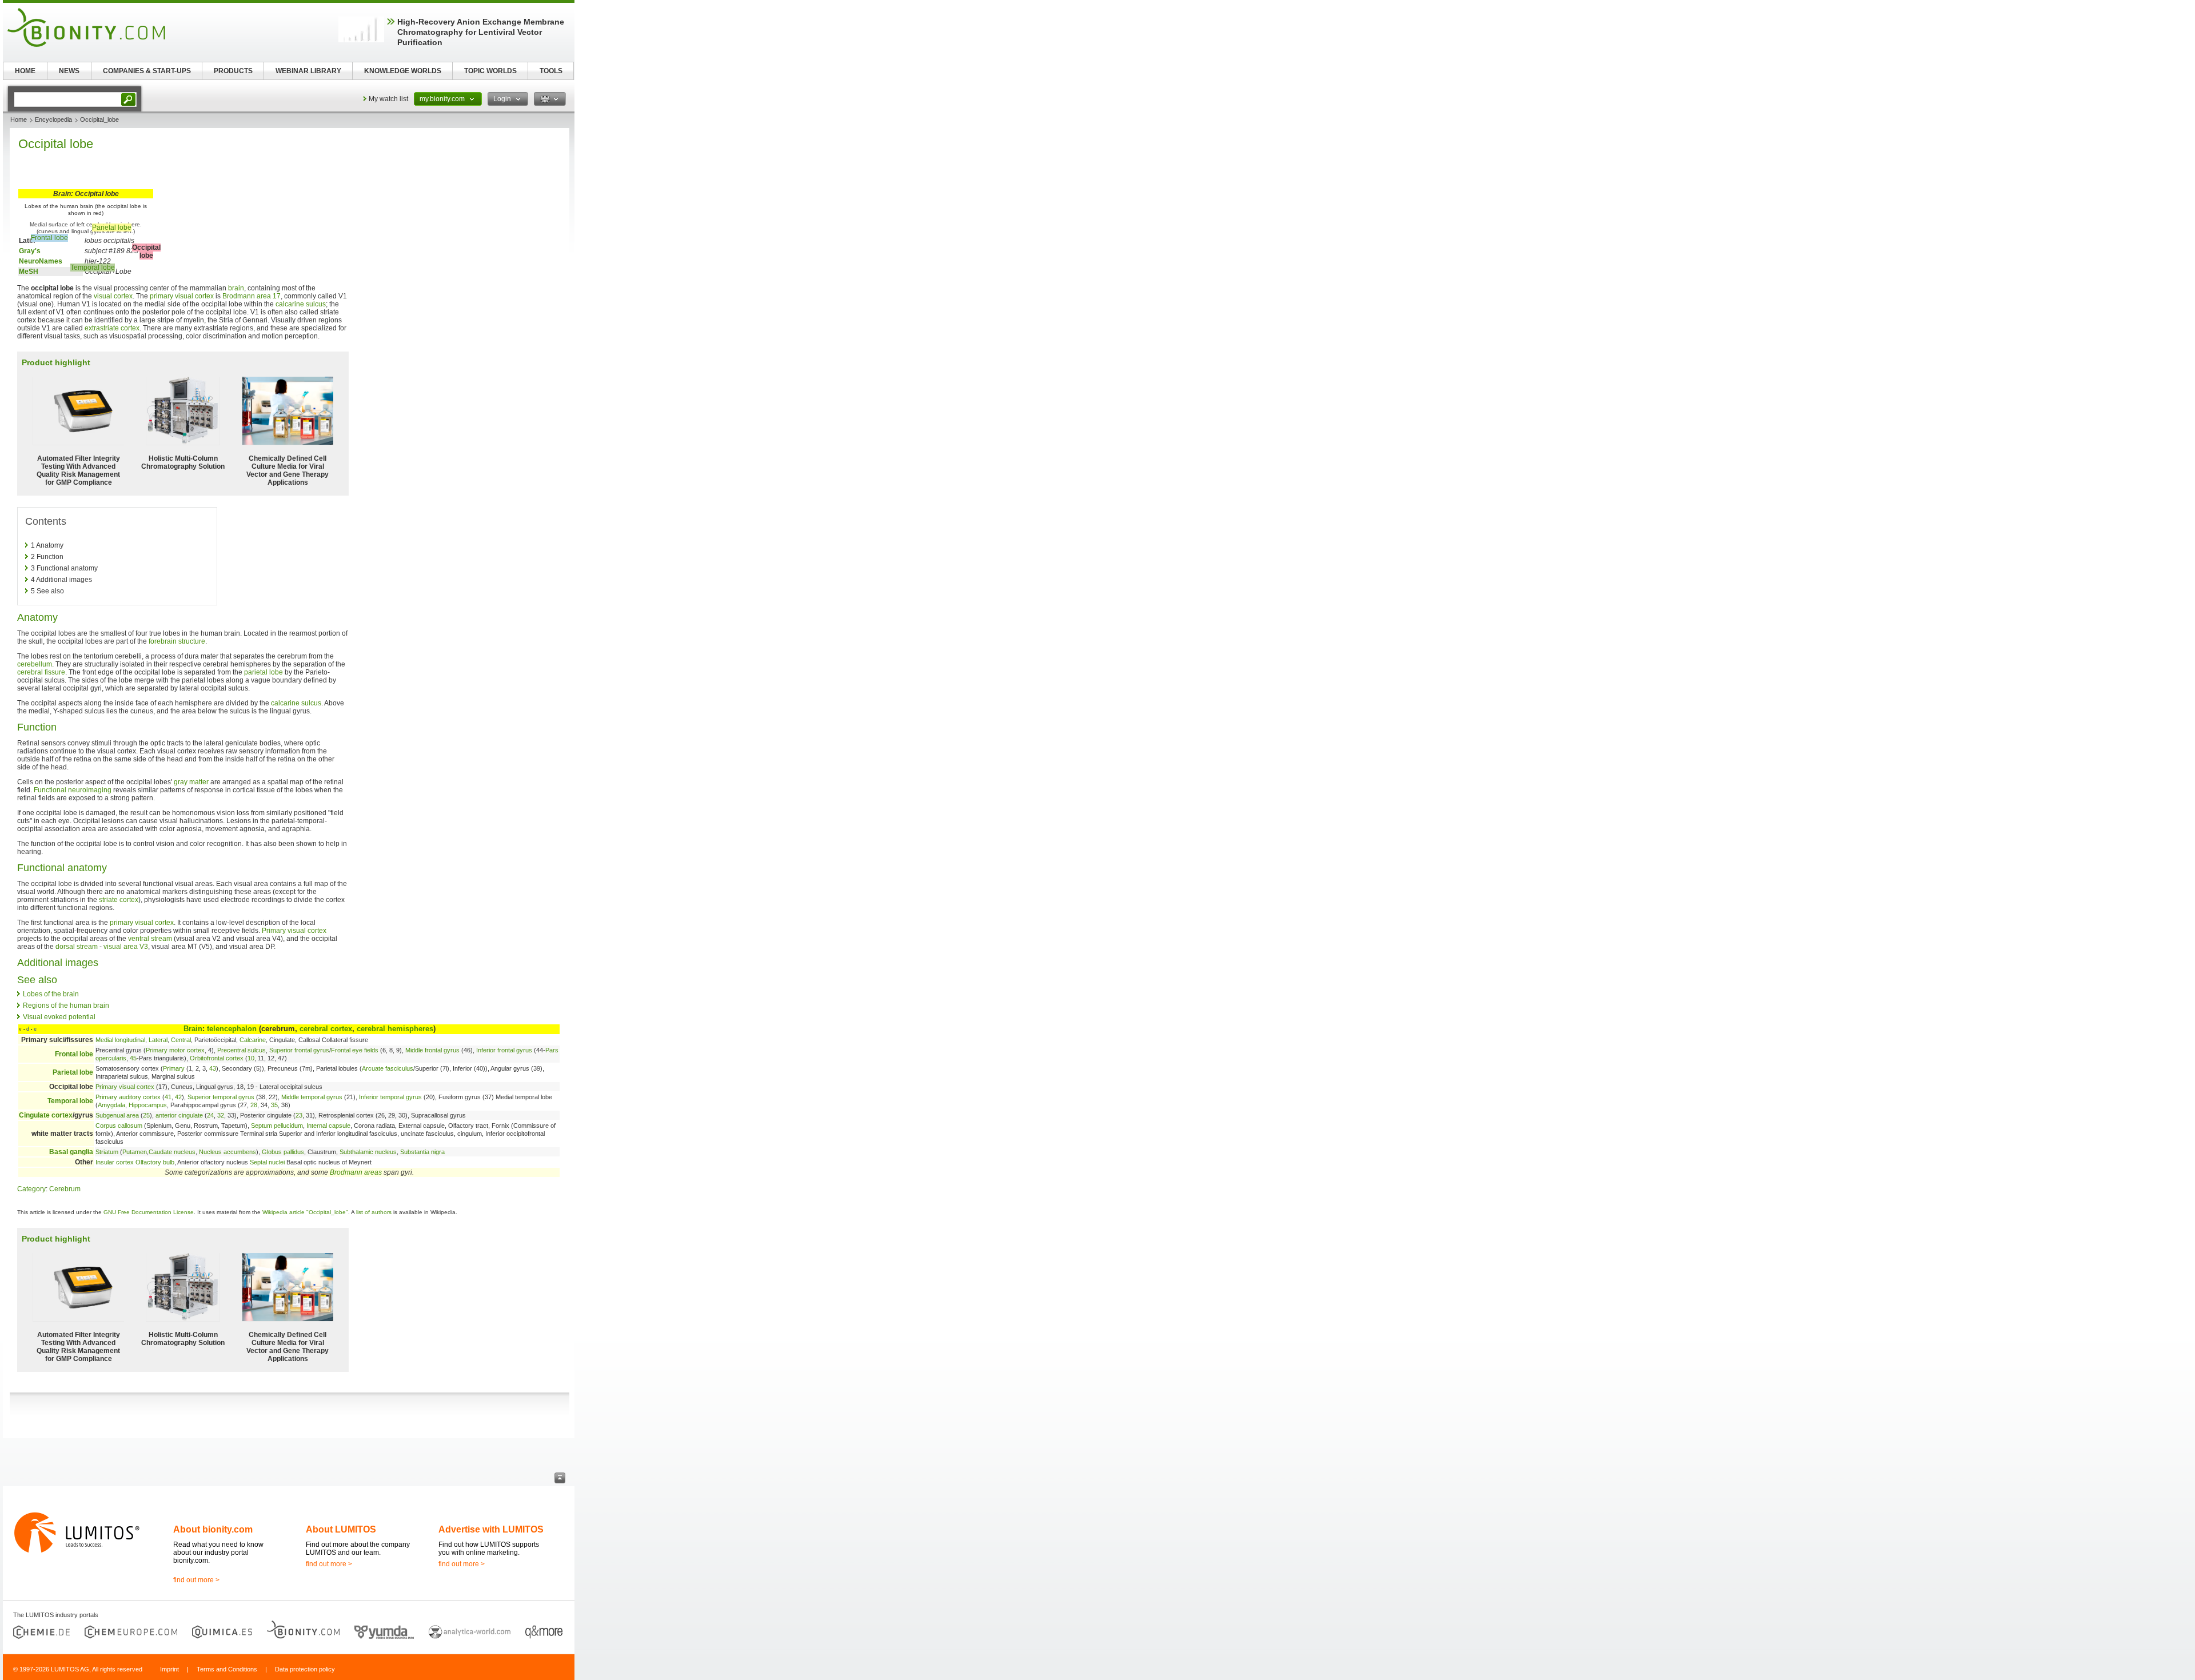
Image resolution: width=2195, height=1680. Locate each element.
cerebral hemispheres (395, 1029)
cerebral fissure (41, 672)
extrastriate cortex (112, 328)
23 (299, 1115)
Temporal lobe (93, 268)
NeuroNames (41, 261)
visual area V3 (126, 947)
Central (181, 1040)
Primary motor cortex (175, 1050)
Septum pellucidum (277, 1126)
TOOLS (551, 71)
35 (274, 1105)
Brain (193, 1029)
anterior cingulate (179, 1115)
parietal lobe (264, 672)
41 (168, 1097)
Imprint (169, 1669)
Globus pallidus (283, 1152)
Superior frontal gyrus (299, 1050)
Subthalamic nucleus (368, 1152)
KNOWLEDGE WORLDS (403, 71)
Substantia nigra (422, 1152)
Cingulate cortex (46, 1115)
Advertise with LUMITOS (491, 1529)
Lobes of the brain (51, 994)
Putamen (135, 1152)
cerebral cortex (326, 1029)
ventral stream (150, 939)
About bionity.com (213, 1529)
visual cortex (113, 296)
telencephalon (232, 1029)
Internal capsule (328, 1126)
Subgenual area (117, 1115)
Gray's (30, 251)
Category (31, 1189)
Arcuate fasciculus (388, 1068)
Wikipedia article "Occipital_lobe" (305, 1212)
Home (19, 119)
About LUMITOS (341, 1529)
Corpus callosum (119, 1126)
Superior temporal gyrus (221, 1097)
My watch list (388, 99)
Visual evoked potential (59, 1017)
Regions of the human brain (66, 1005)
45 (133, 1058)
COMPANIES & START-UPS (147, 71)
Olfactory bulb (155, 1162)
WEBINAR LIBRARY (308, 71)
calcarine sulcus (301, 304)
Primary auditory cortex (128, 1097)
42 (178, 1097)
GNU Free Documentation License (149, 1212)
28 (254, 1105)
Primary (174, 1068)
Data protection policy (305, 1669)
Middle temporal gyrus (312, 1097)
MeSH (29, 272)
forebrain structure (177, 641)
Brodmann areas (356, 1172)
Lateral (158, 1040)
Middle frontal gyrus (432, 1050)
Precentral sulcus (242, 1050)
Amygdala (111, 1105)
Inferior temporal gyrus (390, 1097)
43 (213, 1068)
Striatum (107, 1152)
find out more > (196, 1580)
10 (251, 1058)
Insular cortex (115, 1162)
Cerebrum (65, 1189)
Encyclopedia (53, 119)
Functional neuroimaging (73, 790)
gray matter (191, 782)
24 (210, 1115)
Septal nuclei (267, 1162)
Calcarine (253, 1040)
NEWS (69, 71)
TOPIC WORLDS (490, 71)
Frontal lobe (49, 238)
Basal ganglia (71, 1152)
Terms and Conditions (227, 1669)
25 (146, 1115)
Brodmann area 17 (252, 296)
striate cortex (119, 900)
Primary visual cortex (294, 931)
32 (221, 1115)
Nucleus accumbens (228, 1152)
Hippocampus (148, 1105)
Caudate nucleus (172, 1152)
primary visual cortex (182, 296)
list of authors (374, 1212)
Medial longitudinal (120, 1040)
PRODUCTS (233, 71)
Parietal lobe (112, 228)
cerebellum (35, 664)
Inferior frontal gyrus (504, 1050)
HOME (25, 71)
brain (236, 288)
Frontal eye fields (355, 1050)
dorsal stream (77, 947)
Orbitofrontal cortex (217, 1058)
